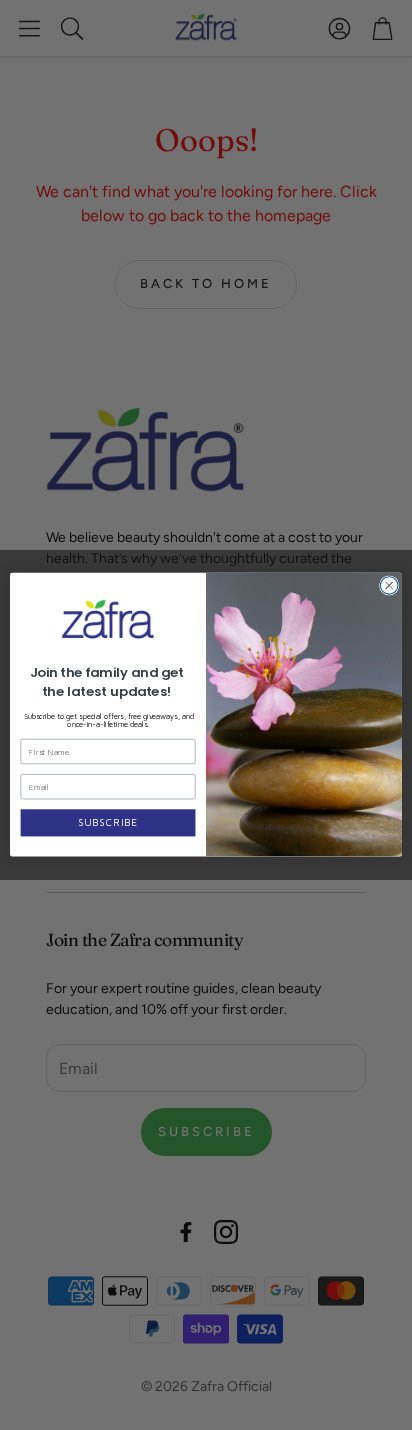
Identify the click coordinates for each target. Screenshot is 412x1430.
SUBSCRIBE (108, 823)
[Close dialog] (389, 586)
